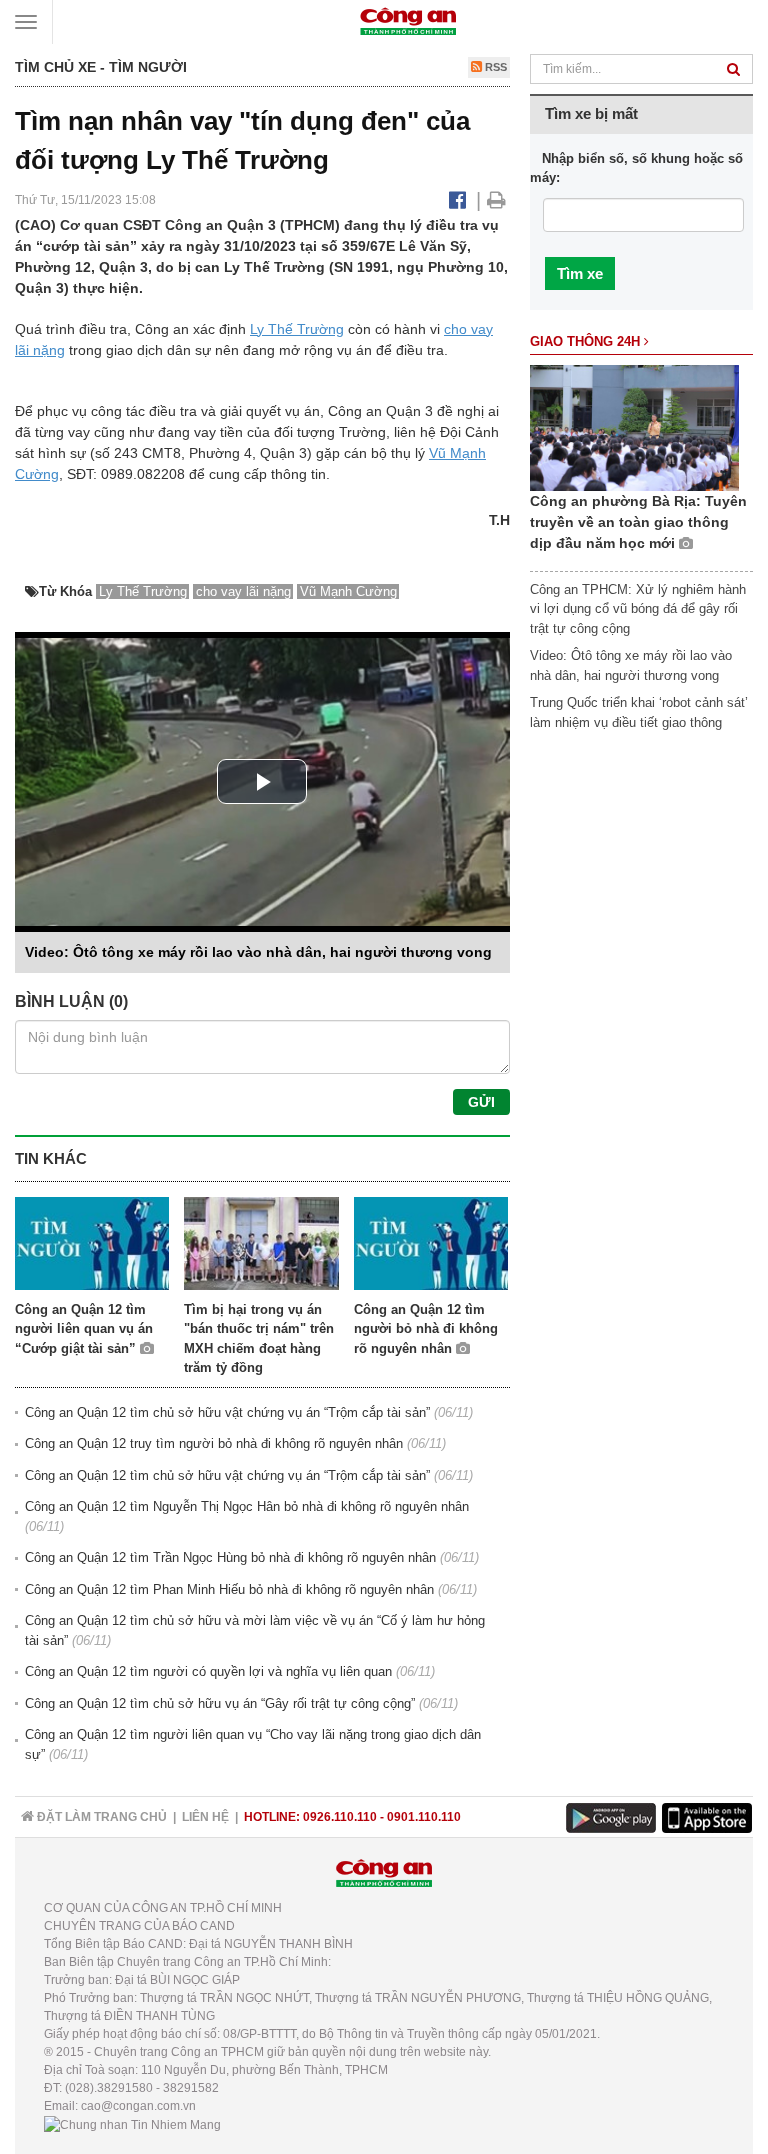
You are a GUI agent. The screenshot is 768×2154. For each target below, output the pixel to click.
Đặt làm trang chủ (100, 1817)
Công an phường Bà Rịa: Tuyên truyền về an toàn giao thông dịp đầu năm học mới (638, 522)
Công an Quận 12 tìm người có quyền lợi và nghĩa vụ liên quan (208, 1671)
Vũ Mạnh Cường (348, 591)
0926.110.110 (340, 1817)
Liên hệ (205, 1817)
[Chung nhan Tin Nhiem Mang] (132, 2124)
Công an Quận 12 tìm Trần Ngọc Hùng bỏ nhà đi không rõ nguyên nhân (230, 1557)
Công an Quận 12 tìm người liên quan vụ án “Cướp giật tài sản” (84, 1329)
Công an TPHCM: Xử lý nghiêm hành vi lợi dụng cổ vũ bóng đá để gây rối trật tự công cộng (638, 609)
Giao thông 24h (587, 341)
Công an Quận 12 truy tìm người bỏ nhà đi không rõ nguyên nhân (214, 1443)
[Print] (496, 200)
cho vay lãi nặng (243, 591)
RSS (494, 67)
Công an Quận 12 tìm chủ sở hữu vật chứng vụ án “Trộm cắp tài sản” (227, 1412)
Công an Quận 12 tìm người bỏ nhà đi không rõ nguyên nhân (426, 1329)
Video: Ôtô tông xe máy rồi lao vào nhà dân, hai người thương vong (258, 952)
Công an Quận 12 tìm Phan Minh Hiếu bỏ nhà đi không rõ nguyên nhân (229, 1589)
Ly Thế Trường (297, 329)
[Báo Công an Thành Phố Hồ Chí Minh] (408, 20)
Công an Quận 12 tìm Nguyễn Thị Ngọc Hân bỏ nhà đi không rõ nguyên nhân (247, 1506)
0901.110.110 (424, 1817)
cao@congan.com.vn (138, 2106)
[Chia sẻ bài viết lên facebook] (457, 200)
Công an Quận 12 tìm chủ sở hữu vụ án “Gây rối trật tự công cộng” (220, 1703)
